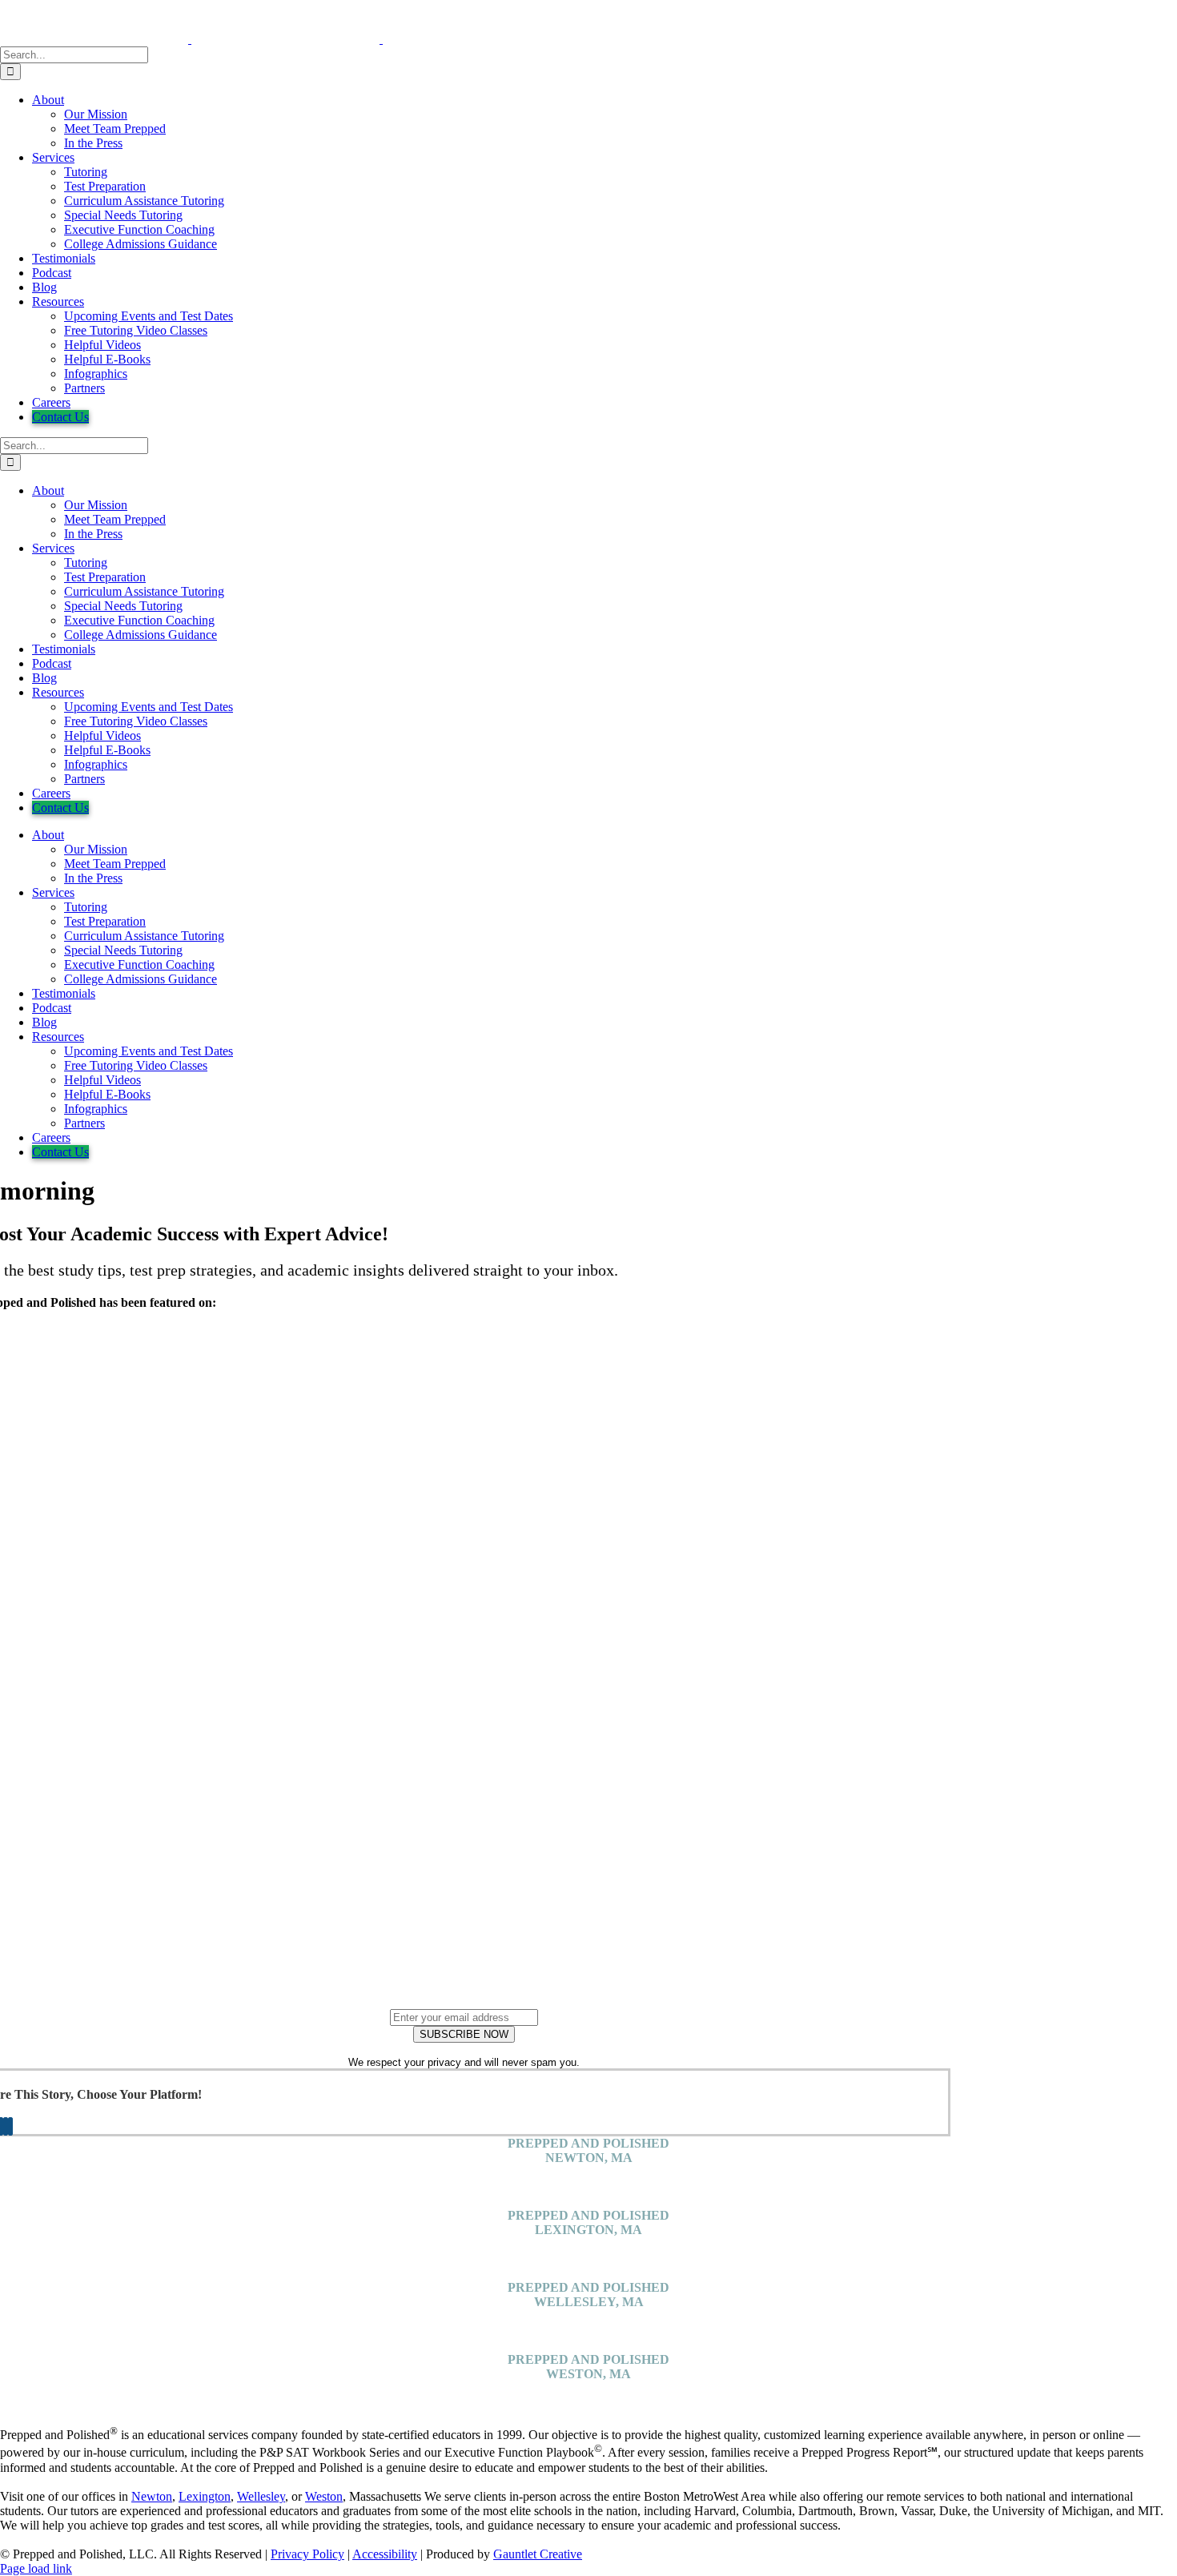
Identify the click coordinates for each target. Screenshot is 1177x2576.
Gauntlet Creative (538, 2554)
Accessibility (385, 2554)
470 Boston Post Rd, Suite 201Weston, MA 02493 (589, 2395)
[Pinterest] (6, 2126)
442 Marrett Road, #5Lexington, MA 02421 (588, 2251)
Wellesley (261, 2496)
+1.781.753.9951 (589, 2201)
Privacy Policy (307, 2554)
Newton (152, 2496)
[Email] (10, 2126)
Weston (324, 2496)
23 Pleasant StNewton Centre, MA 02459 (588, 2179)
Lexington (205, 2496)
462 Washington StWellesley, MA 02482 (589, 2323)
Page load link (36, 2568)
